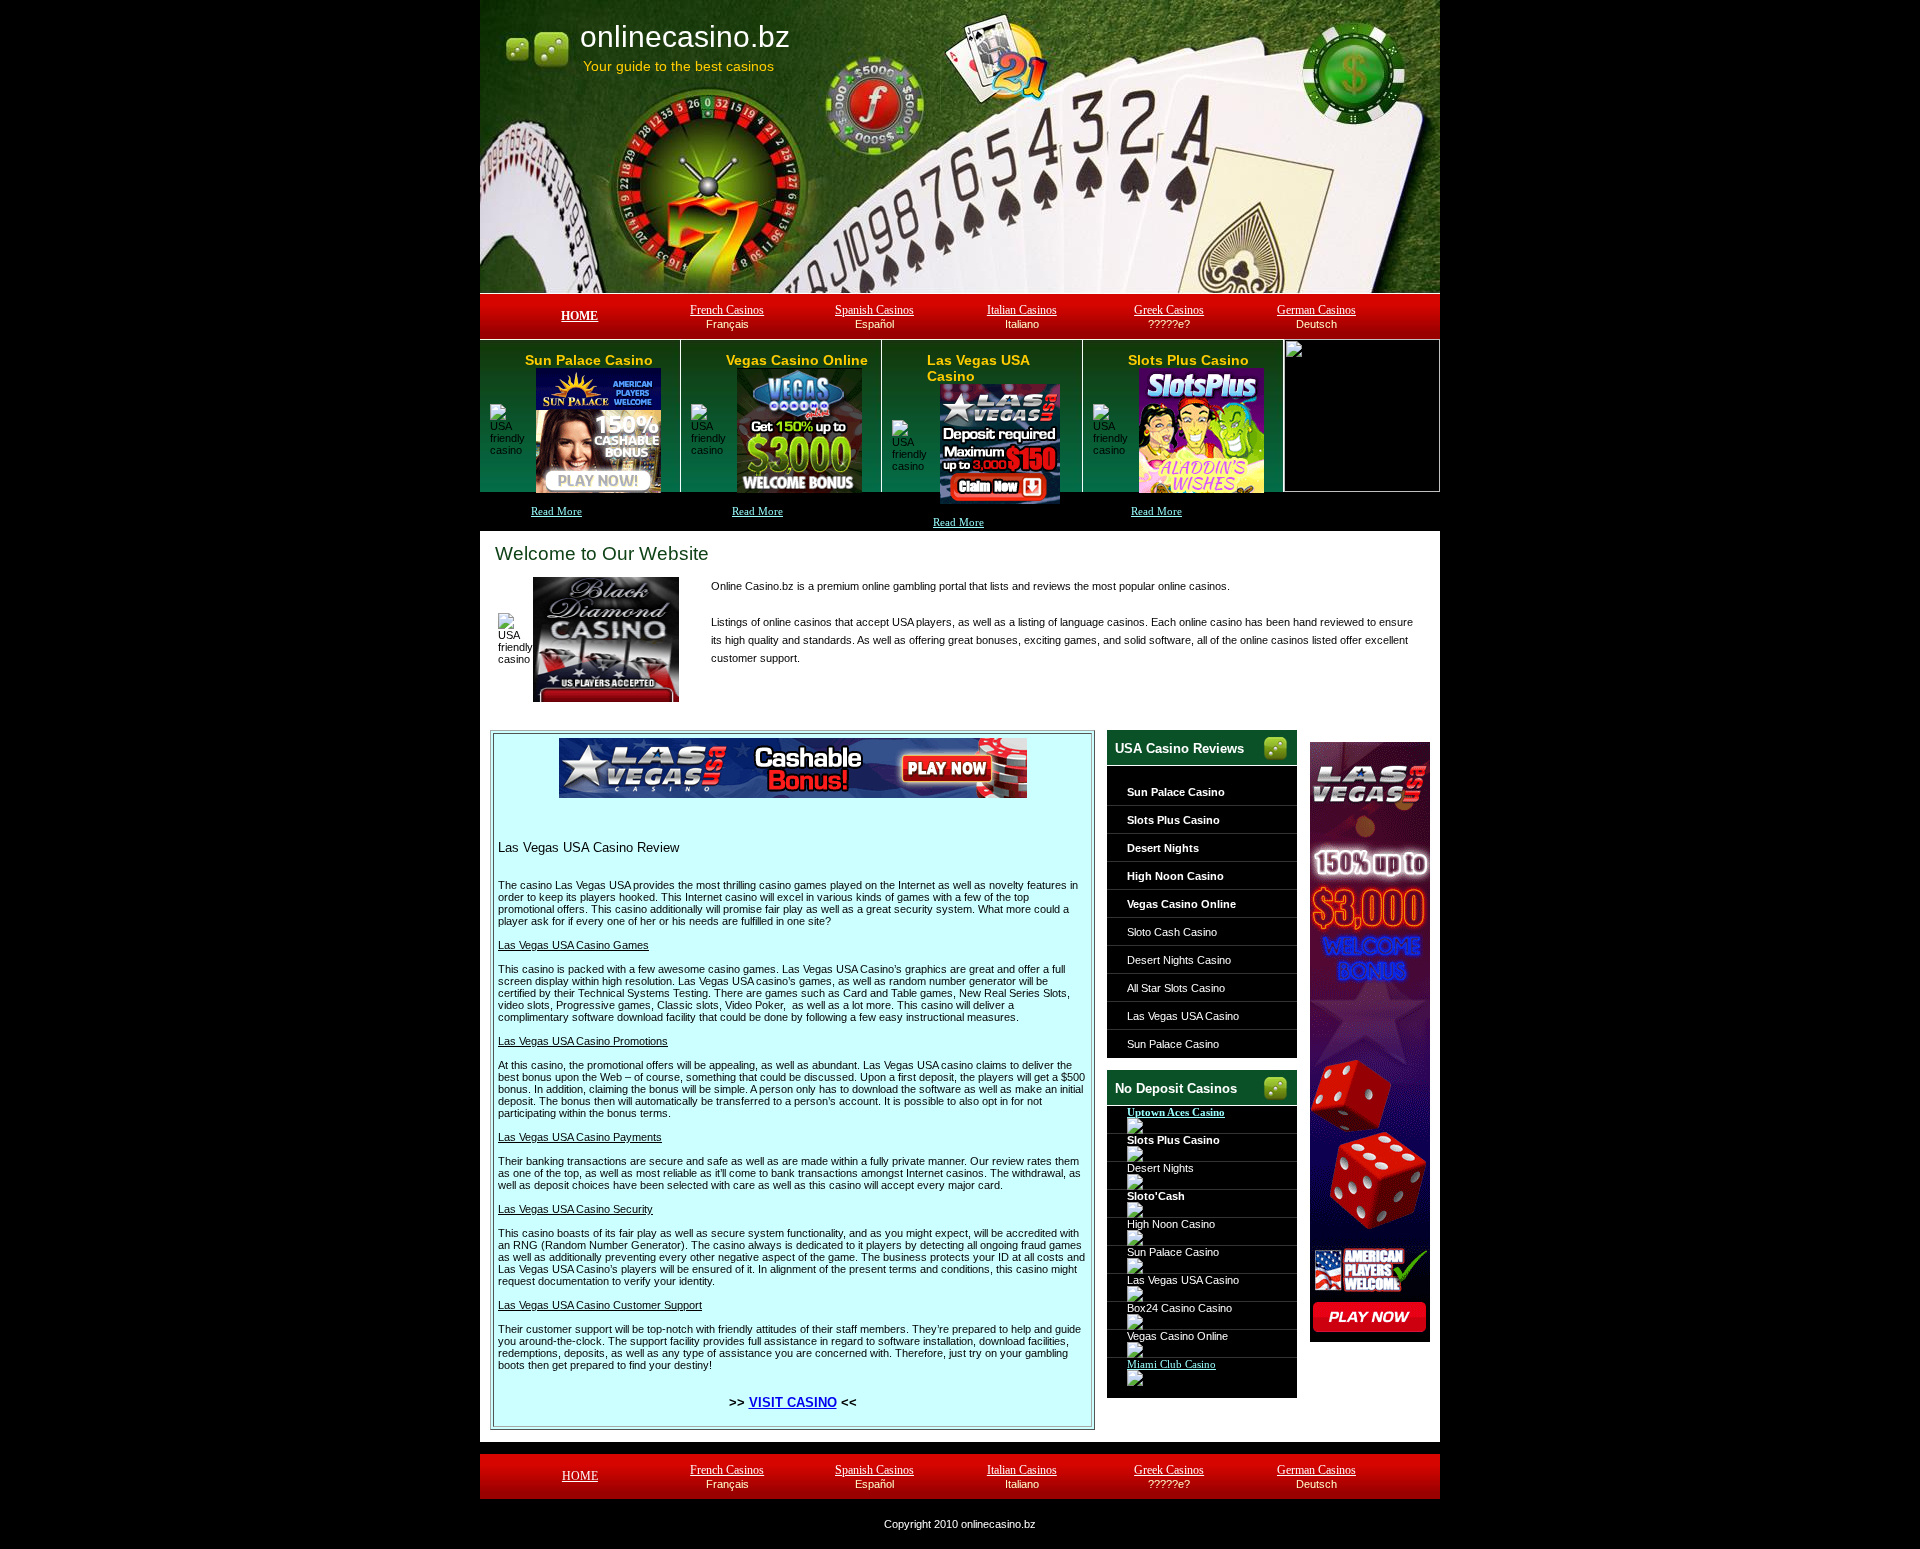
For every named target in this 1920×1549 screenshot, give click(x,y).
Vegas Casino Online (1181, 904)
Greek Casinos (1169, 310)
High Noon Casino (1175, 876)
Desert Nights (1163, 848)
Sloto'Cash (1156, 1196)
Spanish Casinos (874, 310)
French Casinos (727, 310)
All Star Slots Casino (1176, 988)
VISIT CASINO (793, 1402)
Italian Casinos (1022, 310)
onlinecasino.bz (685, 36)
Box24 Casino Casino (1179, 1308)
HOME (579, 316)
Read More (556, 511)
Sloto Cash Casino (1172, 932)
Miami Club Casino (1171, 1364)
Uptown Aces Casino (1176, 1112)
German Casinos (1316, 310)
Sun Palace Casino (1176, 792)
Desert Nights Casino (1179, 960)
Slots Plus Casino (1173, 820)
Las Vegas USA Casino (1183, 1016)
